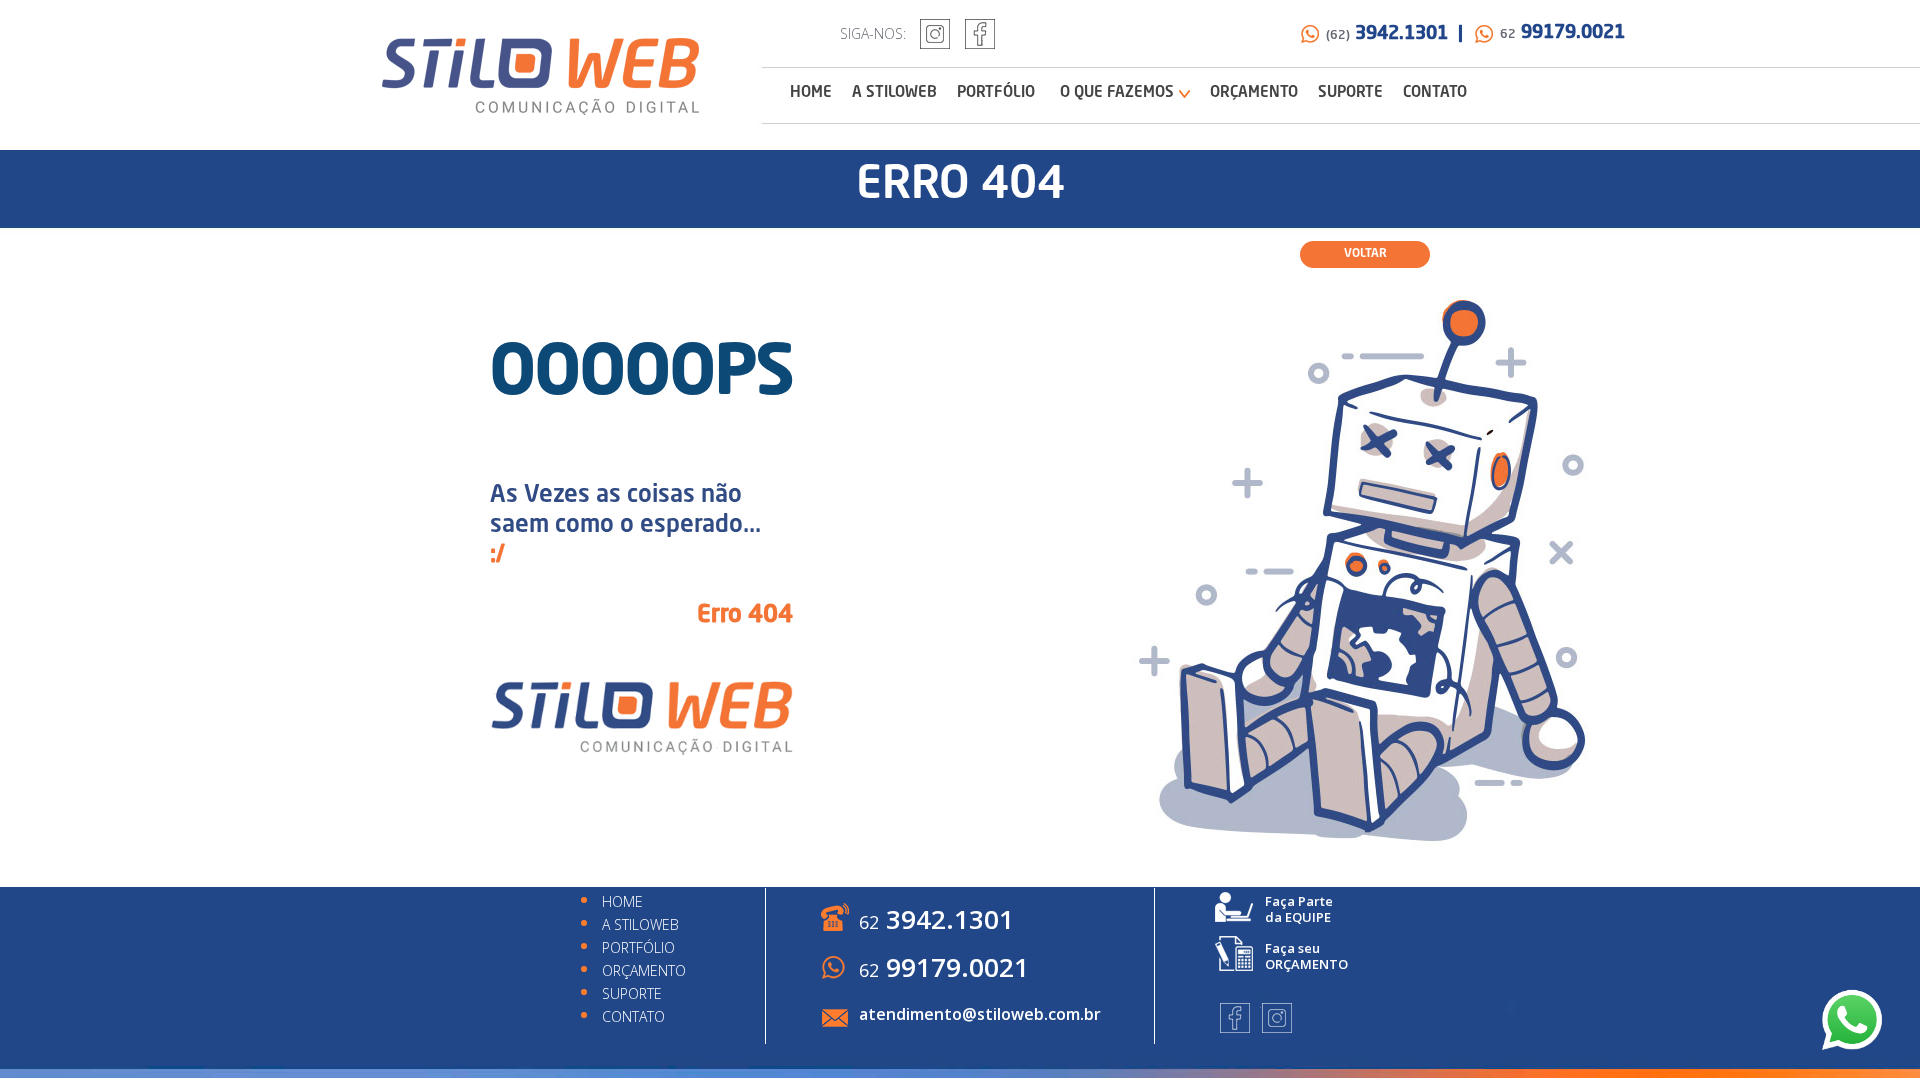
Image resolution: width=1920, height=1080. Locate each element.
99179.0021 (1562, 33)
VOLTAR (1365, 254)
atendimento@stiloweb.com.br (980, 1014)
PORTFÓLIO (996, 93)
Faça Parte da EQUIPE (1299, 909)
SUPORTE (1350, 93)
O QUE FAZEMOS (1117, 93)
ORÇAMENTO (1254, 93)
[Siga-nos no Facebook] (1235, 1018)
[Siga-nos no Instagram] (1277, 1018)
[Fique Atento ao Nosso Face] (980, 34)
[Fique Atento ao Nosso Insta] (935, 34)
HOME (811, 93)
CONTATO (1435, 93)
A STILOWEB (894, 93)
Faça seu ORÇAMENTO (1306, 956)
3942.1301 (936, 919)
